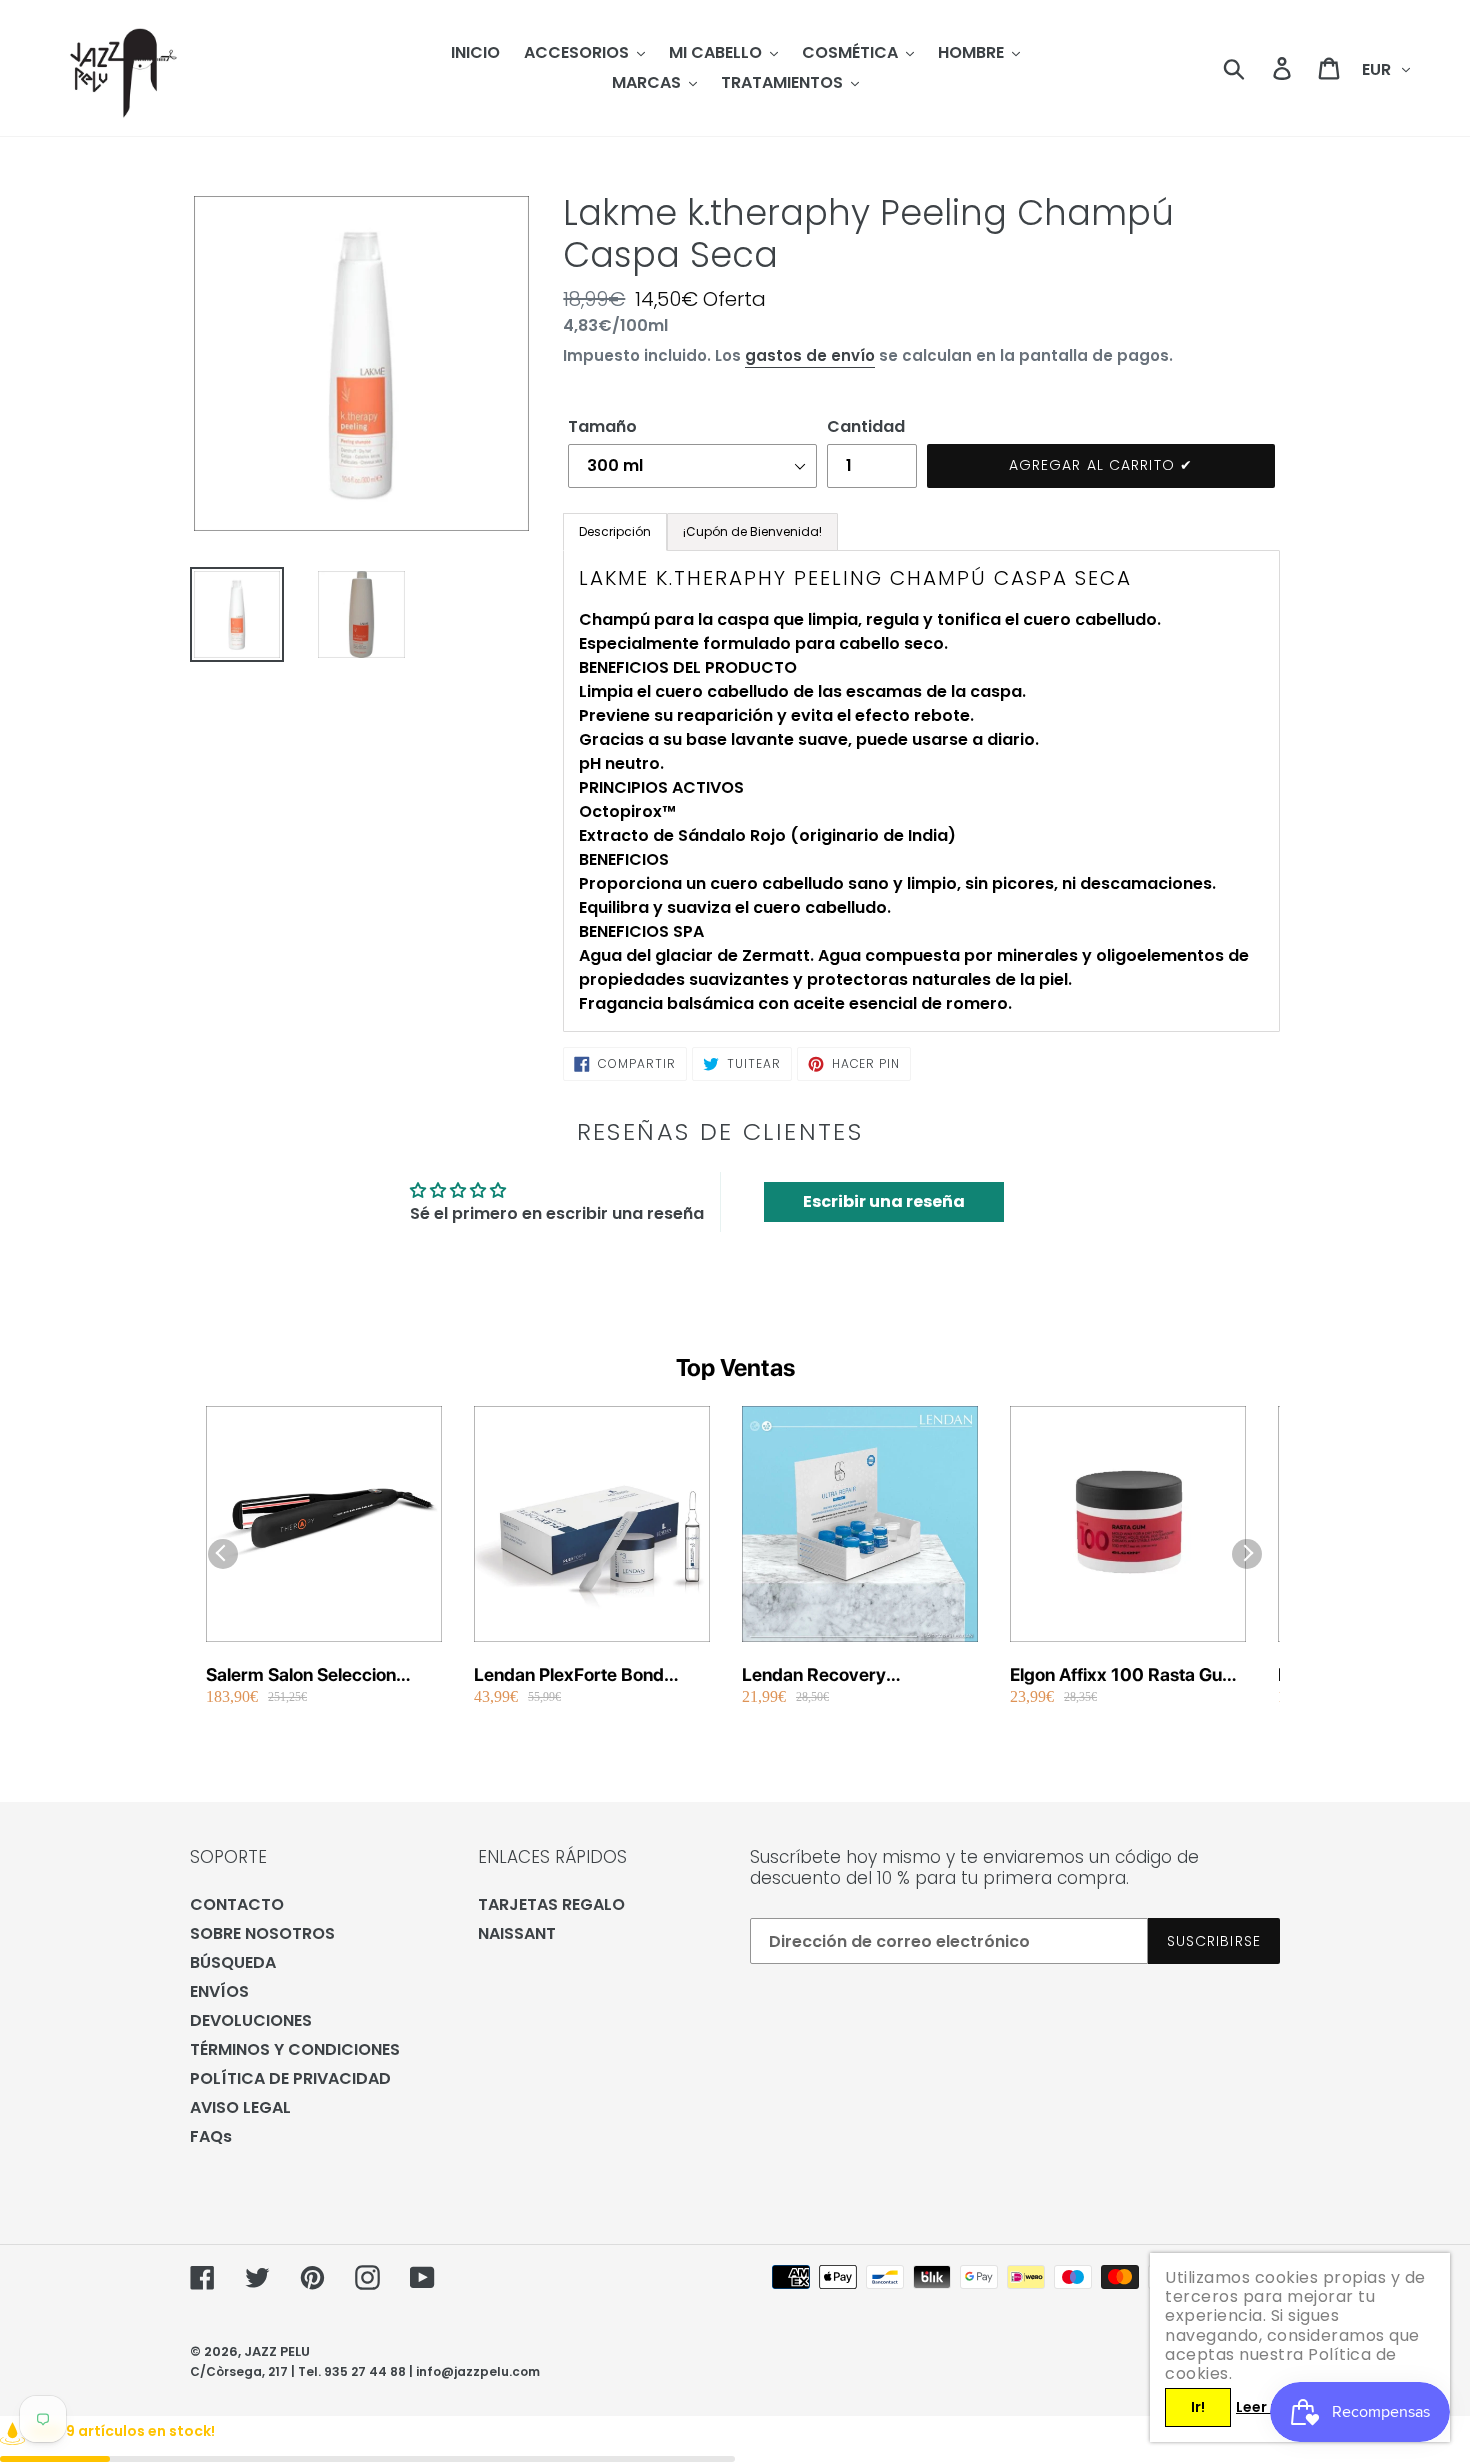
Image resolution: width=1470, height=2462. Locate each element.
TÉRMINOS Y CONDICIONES (295, 2049)
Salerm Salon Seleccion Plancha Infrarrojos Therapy (320, 1675)
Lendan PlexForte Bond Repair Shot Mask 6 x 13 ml (585, 1675)
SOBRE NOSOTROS (262, 1933)
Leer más (1269, 2407)
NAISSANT (517, 1933)
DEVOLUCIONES (251, 2020)
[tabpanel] (921, 791)
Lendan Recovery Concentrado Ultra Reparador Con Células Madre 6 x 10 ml (836, 1675)
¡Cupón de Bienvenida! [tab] (752, 531)
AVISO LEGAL (240, 2107)
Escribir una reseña (884, 1201)
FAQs (211, 2136)
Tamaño (602, 426)
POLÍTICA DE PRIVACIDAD (290, 2078)
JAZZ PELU (277, 2351)
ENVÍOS (219, 1991)
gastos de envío (810, 355)
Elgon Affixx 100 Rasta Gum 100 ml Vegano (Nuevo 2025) (1124, 1675)
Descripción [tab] (615, 531)
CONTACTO (237, 1904)
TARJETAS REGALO (551, 1904)
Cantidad (866, 426)
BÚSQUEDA (233, 1962)
